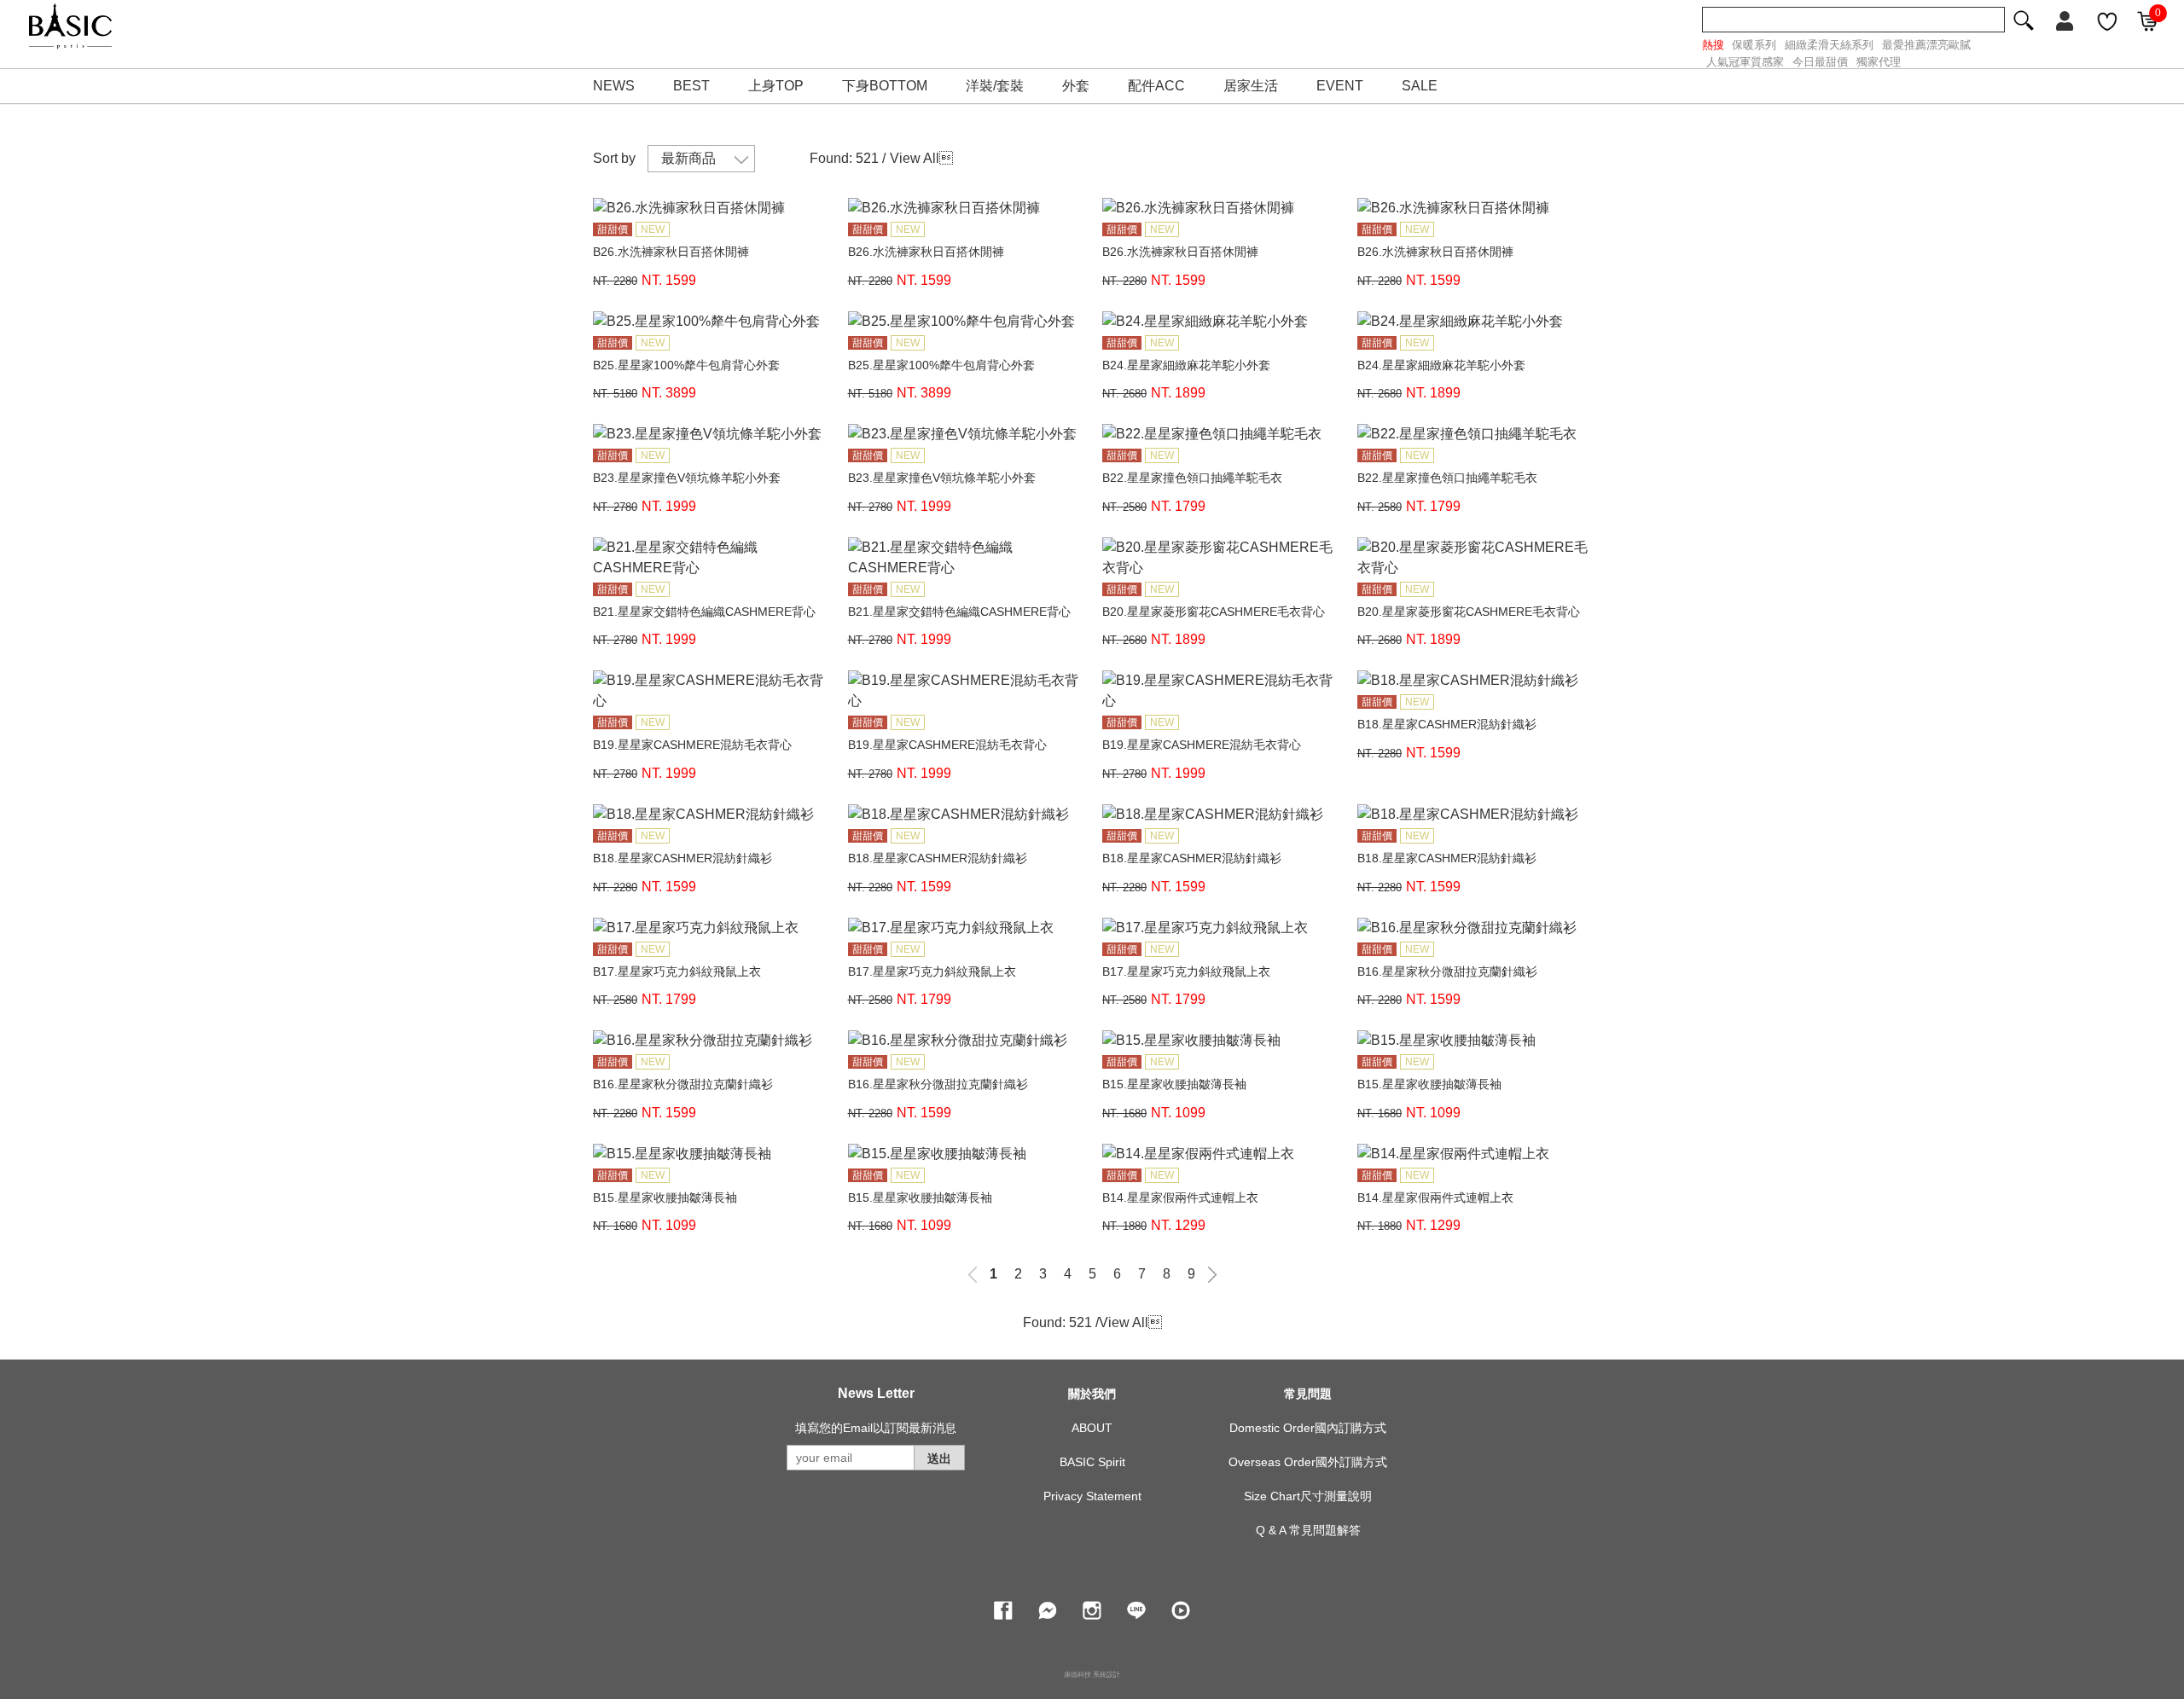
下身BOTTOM (885, 86)
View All (915, 158)
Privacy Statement (1092, 1496)
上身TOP (776, 86)
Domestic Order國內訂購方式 (1308, 1428)
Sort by (614, 158)
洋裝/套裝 (995, 86)
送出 (939, 1458)
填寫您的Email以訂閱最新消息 (876, 1428)
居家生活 (1251, 86)
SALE (1420, 86)
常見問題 (1308, 1394)
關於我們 (1092, 1394)
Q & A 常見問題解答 (1308, 1530)
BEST (691, 86)
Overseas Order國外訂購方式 (1308, 1462)
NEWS (614, 86)
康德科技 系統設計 (1092, 1675)
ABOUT (1092, 1428)
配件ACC (1156, 86)
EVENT (1340, 86)
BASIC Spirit (1092, 1462)
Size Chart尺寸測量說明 (1308, 1496)
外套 (1076, 86)
